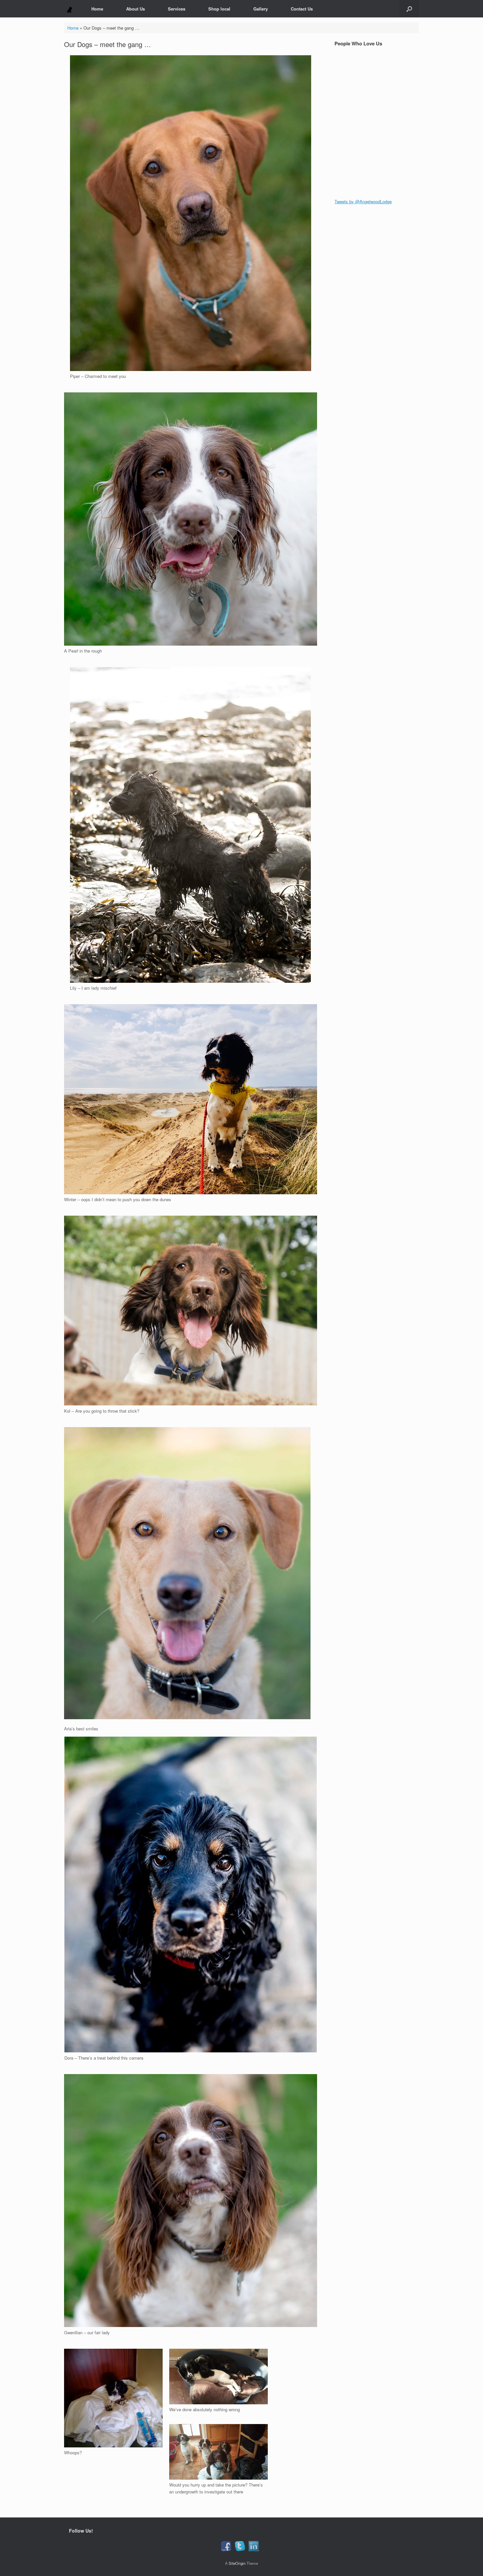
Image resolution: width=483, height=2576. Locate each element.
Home (97, 9)
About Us (136, 9)
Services (177, 9)
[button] (409, 9)
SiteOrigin (237, 2563)
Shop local (219, 9)
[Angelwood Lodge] (69, 9)
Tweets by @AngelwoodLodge (363, 201)
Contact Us (302, 9)
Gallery (261, 9)
